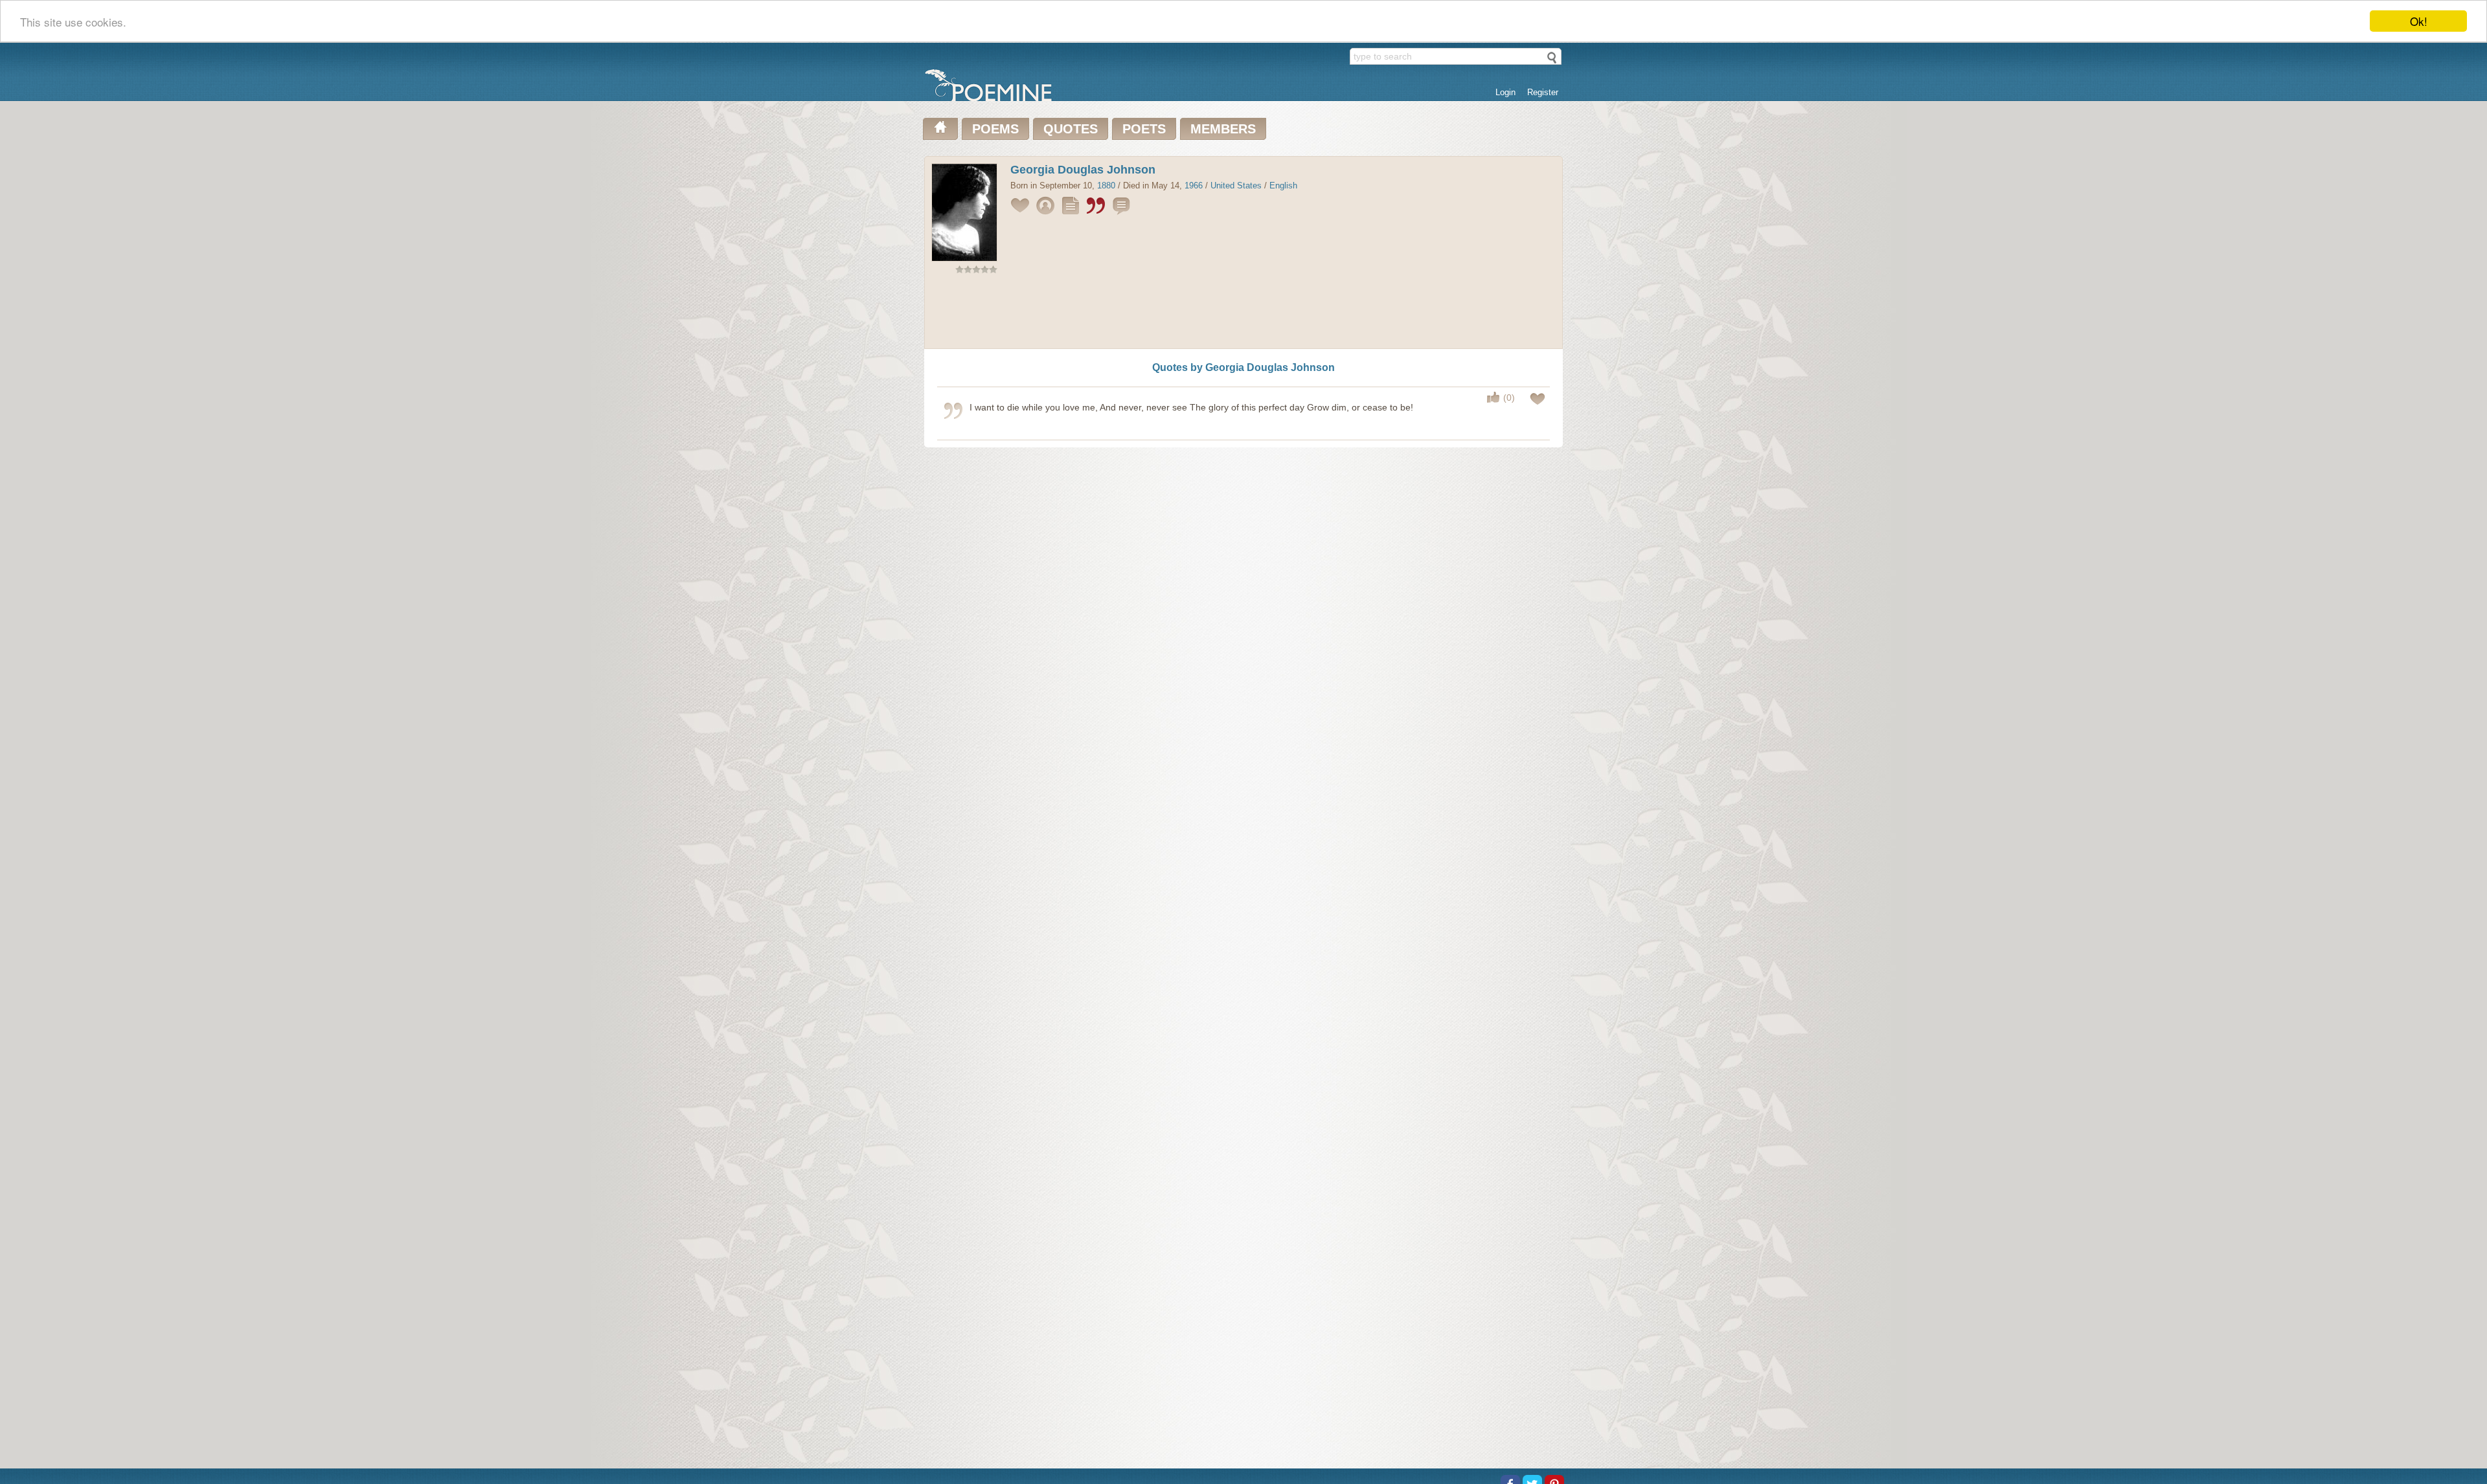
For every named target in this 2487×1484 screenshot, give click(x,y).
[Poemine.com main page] (940, 129)
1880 (1106, 185)
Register (1543, 92)
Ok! (2419, 21)
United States (1236, 185)
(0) (1509, 398)
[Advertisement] (1243, 314)
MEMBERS (1223, 129)
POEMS (995, 129)
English (1283, 185)
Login (1505, 92)
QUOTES (1071, 129)
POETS (1144, 129)
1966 (1194, 185)
